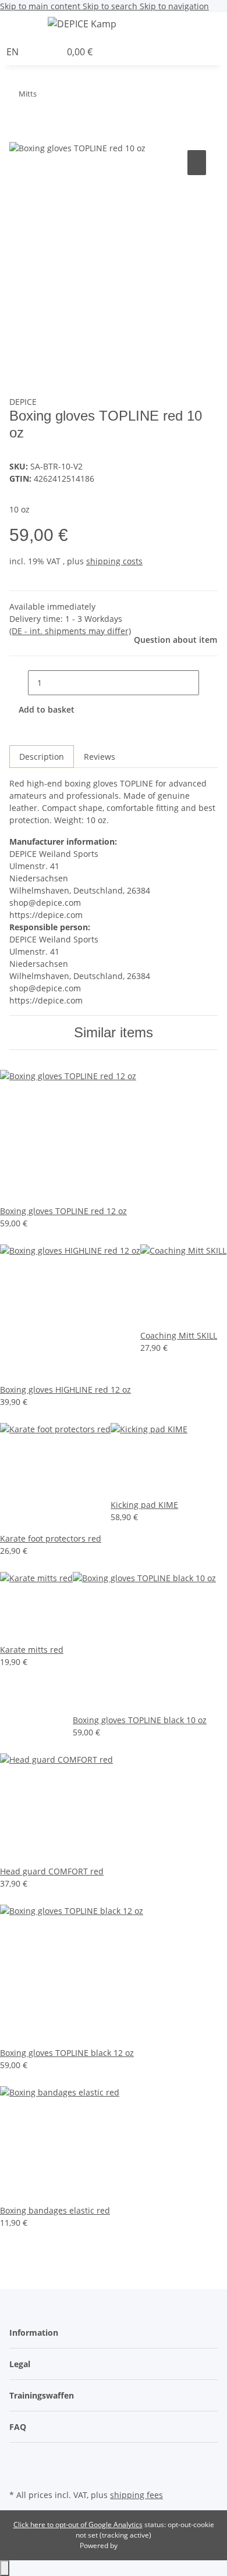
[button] (224, 26)
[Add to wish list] (197, 163)
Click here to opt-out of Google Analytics (78, 2525)
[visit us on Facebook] (19, 2460)
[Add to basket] (19, 134)
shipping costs (114, 561)
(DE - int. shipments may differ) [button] (70, 631)
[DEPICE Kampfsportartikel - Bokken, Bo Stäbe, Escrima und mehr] (82, 24)
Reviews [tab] (100, 757)
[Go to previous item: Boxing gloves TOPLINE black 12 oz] (67, 96)
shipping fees (136, 2495)
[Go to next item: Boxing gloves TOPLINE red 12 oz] (46, 96)
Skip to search (111, 6)
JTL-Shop (133, 2545)
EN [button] (14, 52)
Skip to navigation (174, 6)
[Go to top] (5, 2568)
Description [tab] (42, 757)
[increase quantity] (208, 683)
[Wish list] (52, 52)
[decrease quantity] (19, 683)
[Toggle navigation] (24, 26)
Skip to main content (41, 6)
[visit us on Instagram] (19, 2473)
